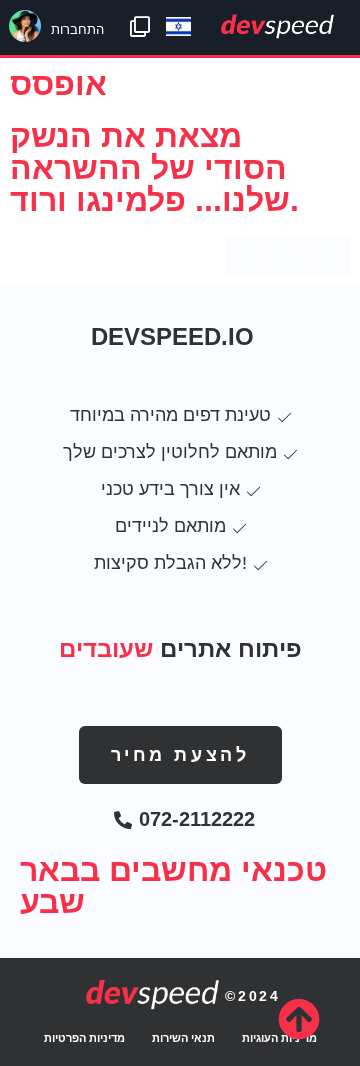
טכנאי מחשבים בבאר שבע (173, 886)
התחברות (77, 29)
